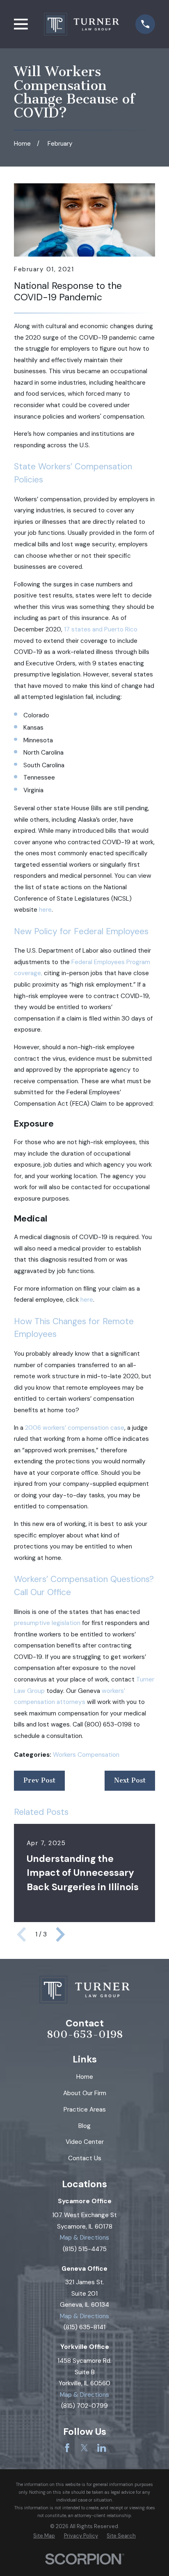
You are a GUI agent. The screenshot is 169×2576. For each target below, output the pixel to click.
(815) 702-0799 (84, 2406)
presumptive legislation (47, 1623)
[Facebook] (67, 2448)
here (45, 910)
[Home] (81, 24)
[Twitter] (84, 2448)
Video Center (85, 2142)
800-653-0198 (85, 2035)
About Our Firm (85, 2093)
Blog (84, 2126)
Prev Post (39, 1780)
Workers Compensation (86, 1755)
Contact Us (85, 2158)
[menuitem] (44, 2536)
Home (85, 2077)
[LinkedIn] (102, 2448)
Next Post (130, 1780)
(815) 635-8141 (84, 2327)
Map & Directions (84, 2238)
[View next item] (60, 1934)
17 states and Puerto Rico (101, 629)
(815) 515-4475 (85, 2249)
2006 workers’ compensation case (75, 1428)
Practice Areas (85, 2109)
